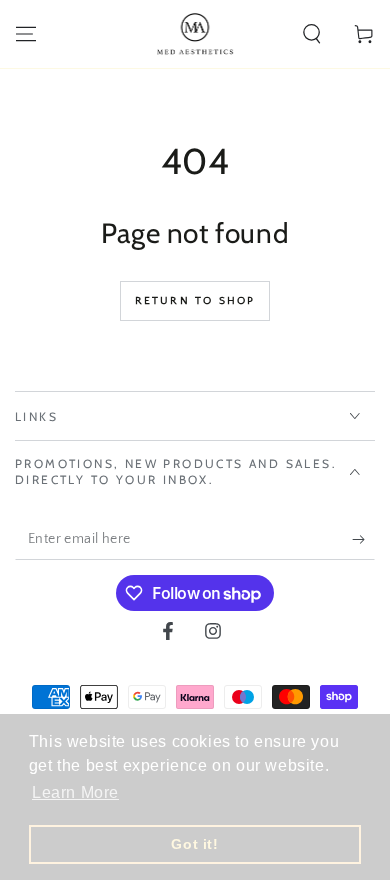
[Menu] (26, 34)
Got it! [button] (194, 844)
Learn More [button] (75, 792)
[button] (312, 34)
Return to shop (195, 301)
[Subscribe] (363, 540)
